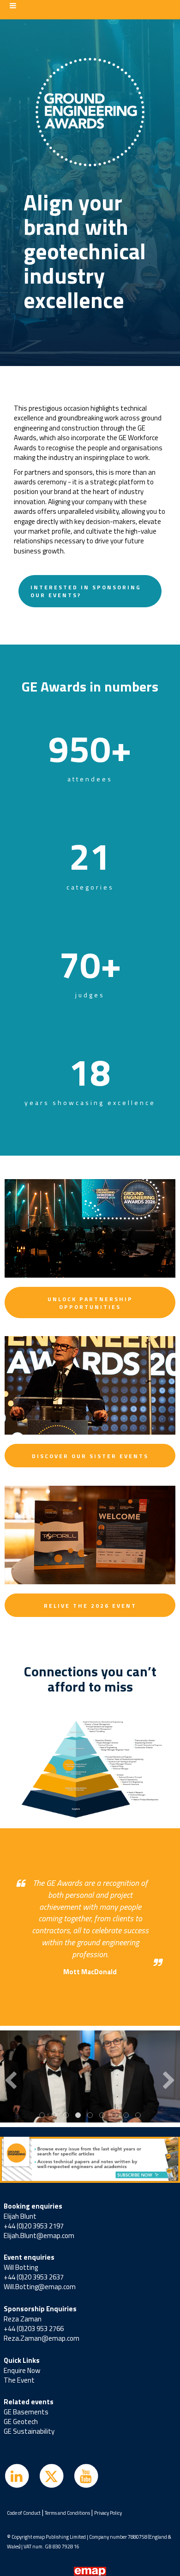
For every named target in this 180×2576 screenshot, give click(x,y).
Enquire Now (22, 2370)
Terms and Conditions (67, 2513)
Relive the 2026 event (90, 1606)
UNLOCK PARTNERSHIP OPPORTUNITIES (90, 1303)
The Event (19, 2380)
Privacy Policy (108, 2513)
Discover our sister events (90, 1456)
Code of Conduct (24, 2513)
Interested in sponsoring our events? (86, 591)
